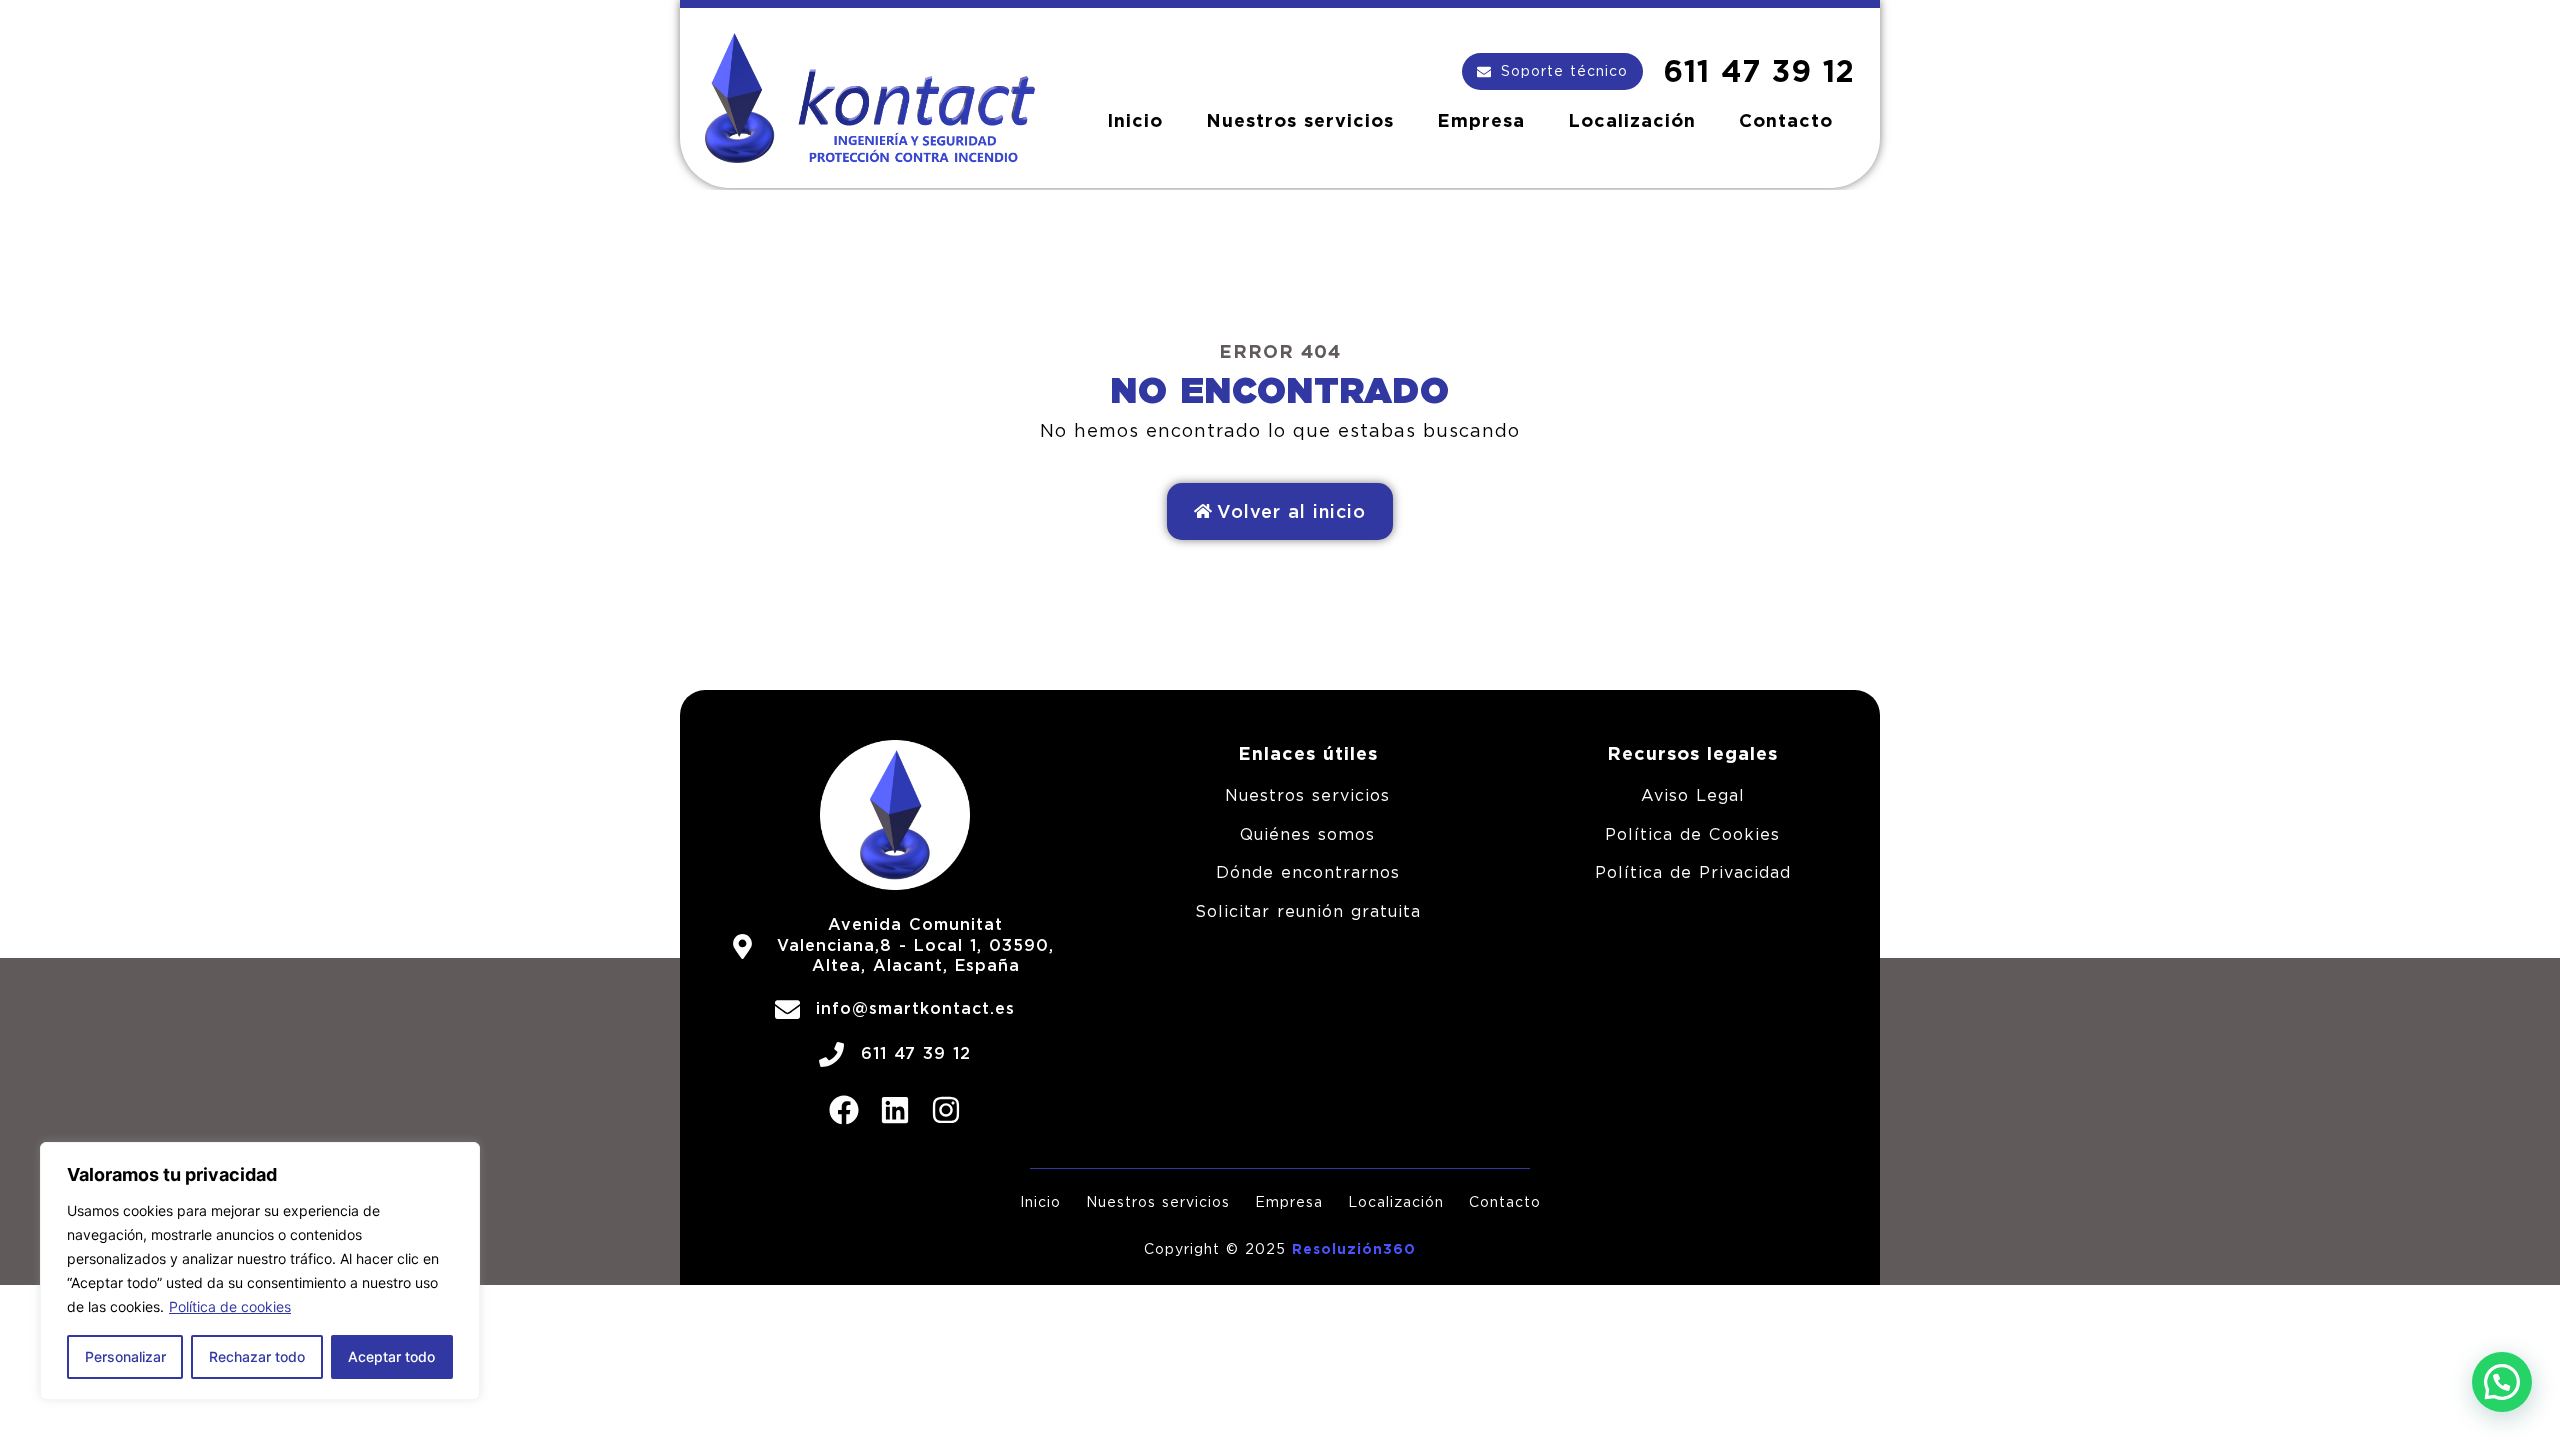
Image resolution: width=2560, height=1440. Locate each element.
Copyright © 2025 (1218, 1249)
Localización (1632, 120)
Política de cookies (230, 1306)
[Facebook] (844, 1110)
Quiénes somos (1307, 834)
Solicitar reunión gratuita (1308, 911)
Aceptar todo (391, 1356)
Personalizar (125, 1356)
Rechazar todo (257, 1356)
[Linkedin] (895, 1110)
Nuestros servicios (1300, 120)
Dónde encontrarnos (1308, 872)
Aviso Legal (1693, 795)
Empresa (1481, 120)
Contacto (1786, 120)
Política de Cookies (1692, 834)
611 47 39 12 (1759, 71)
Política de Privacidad (1693, 872)
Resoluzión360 (1354, 1249)
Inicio (1135, 120)
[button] (2502, 1382)
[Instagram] (946, 1110)
